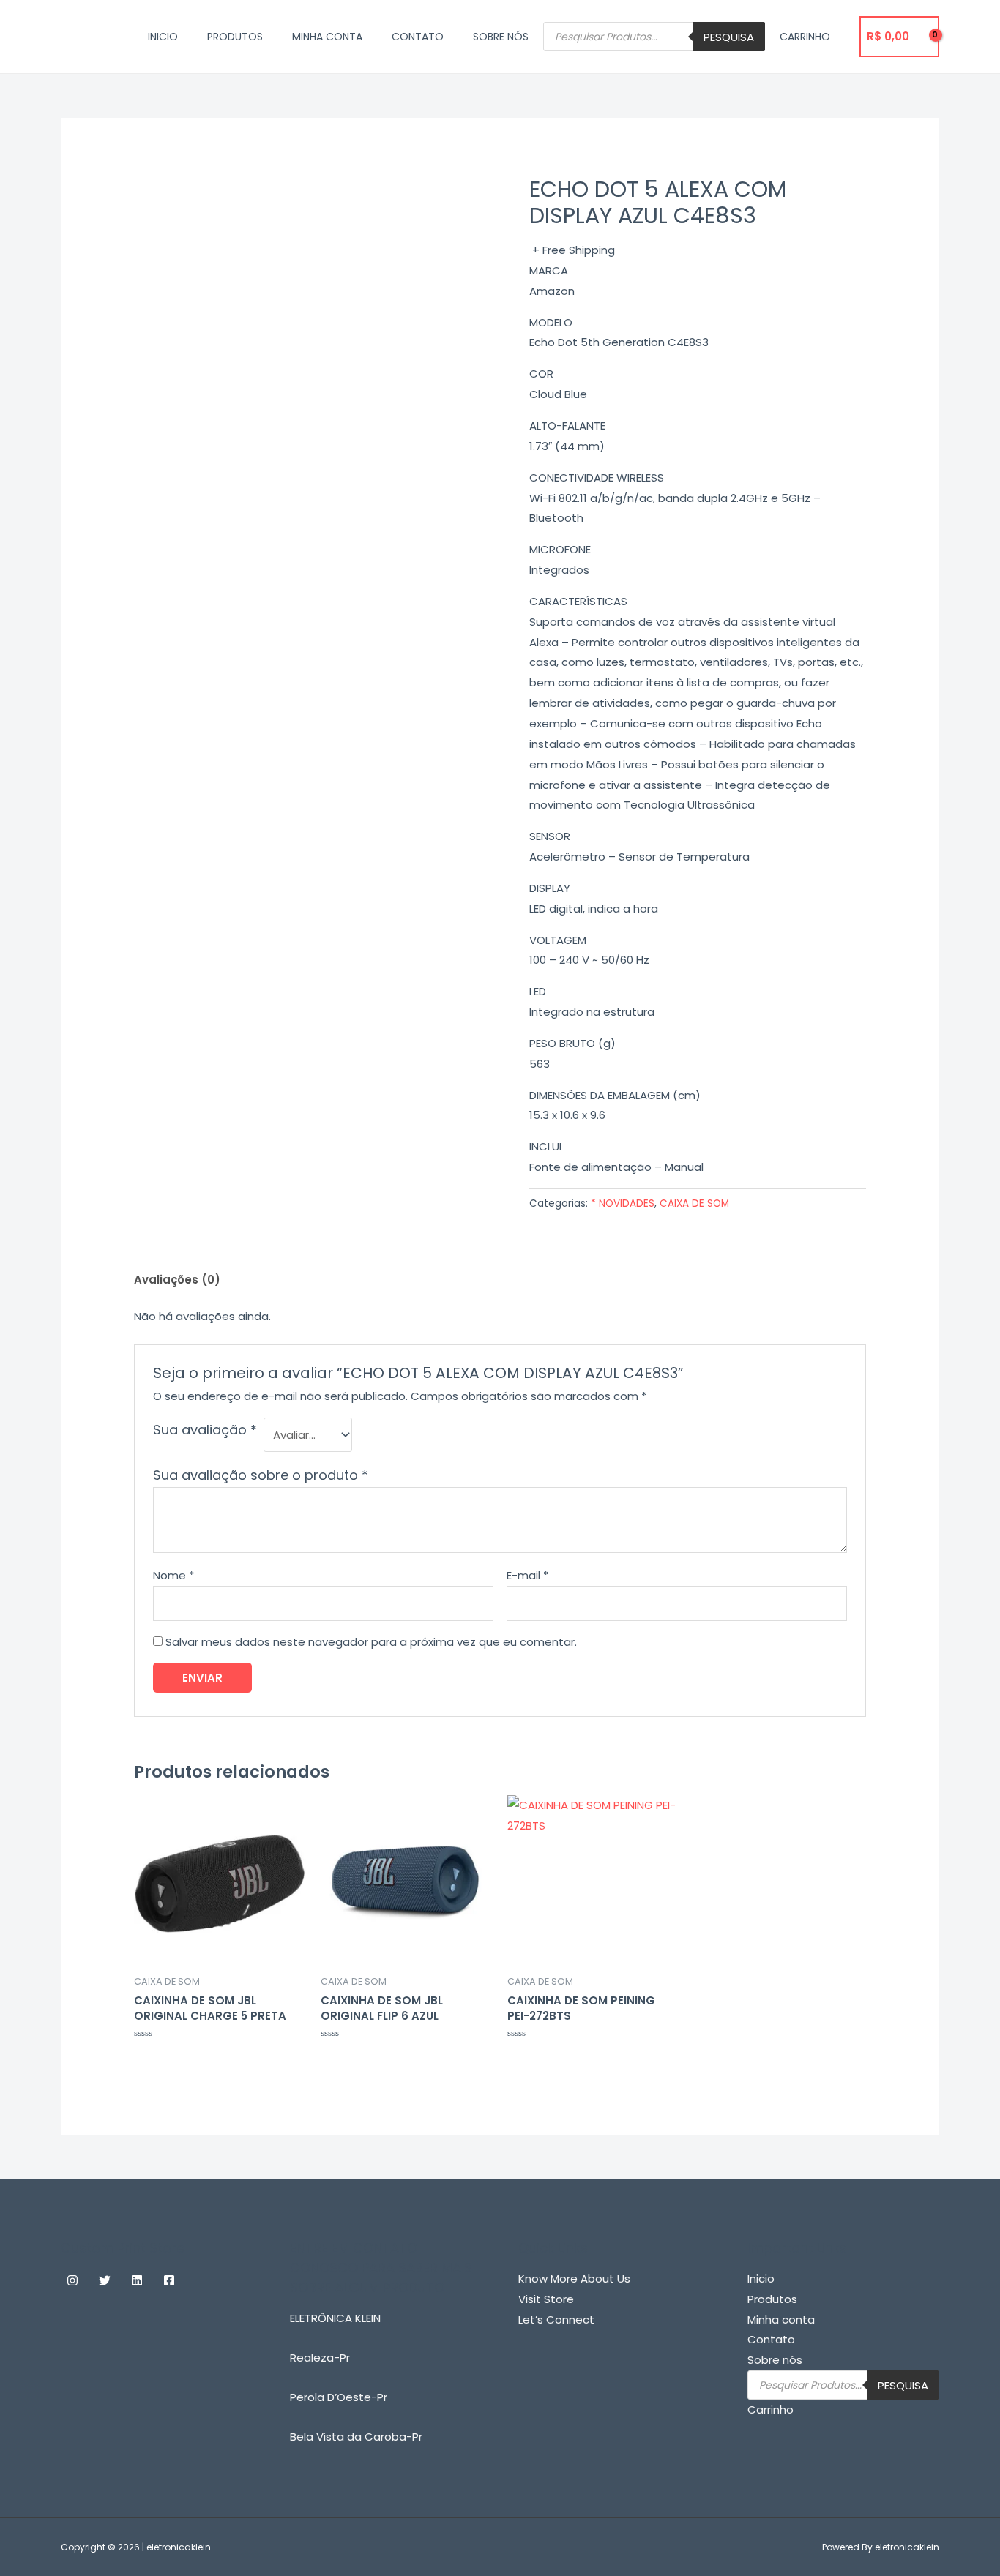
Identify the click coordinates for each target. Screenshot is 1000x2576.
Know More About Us (574, 2279)
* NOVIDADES (623, 1203)
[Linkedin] (137, 2280)
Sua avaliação (205, 1430)
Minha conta (327, 37)
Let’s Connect (556, 2319)
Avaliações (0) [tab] (177, 1280)
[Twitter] (105, 2280)
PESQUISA (729, 37)
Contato (418, 37)
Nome (173, 1575)
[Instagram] (72, 2280)
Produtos (235, 37)
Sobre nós (501, 37)
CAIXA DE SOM (694, 1203)
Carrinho (805, 37)
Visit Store (546, 2299)
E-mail (527, 1575)
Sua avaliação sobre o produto (261, 1475)
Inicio (163, 37)
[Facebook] (169, 2280)
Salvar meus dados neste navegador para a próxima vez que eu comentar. (371, 1642)
